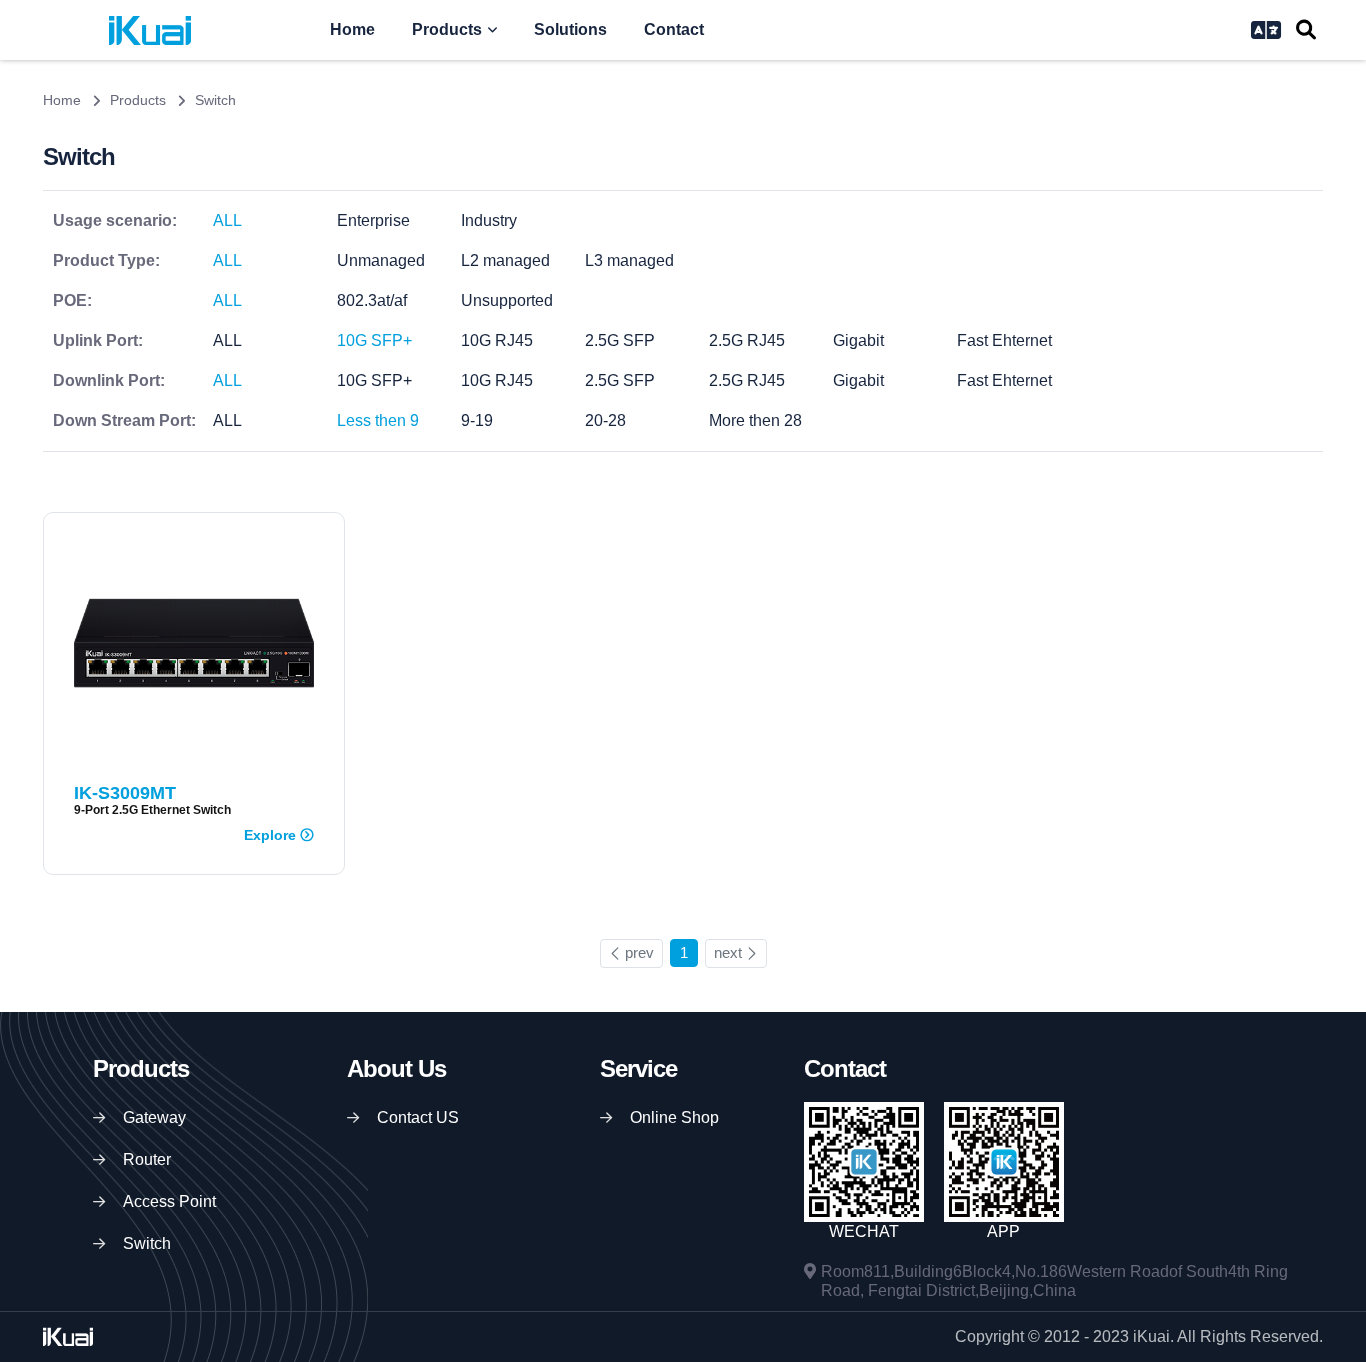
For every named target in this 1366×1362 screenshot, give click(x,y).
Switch (147, 1243)
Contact (674, 29)
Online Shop (674, 1117)
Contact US (418, 1117)
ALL (227, 220)
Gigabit (858, 340)
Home (352, 29)
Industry (489, 220)
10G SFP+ (374, 340)
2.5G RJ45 (747, 340)
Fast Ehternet (1004, 340)
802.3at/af (372, 300)
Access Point (169, 1201)
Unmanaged (381, 260)
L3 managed (629, 260)
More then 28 (755, 420)
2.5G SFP (620, 340)
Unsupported (507, 300)
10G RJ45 (497, 340)
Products (447, 29)
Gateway (154, 1117)
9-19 (477, 420)
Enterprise (373, 220)
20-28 (605, 420)
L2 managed (505, 260)
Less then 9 (378, 420)
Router (147, 1159)
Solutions (570, 29)
